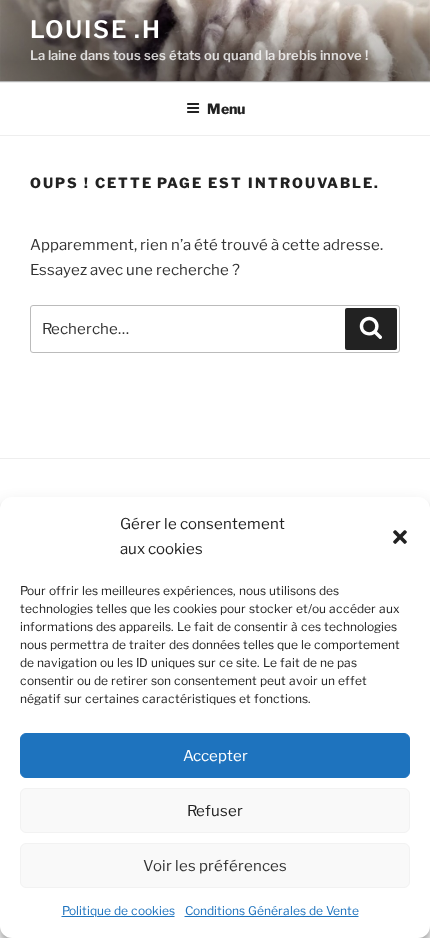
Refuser (215, 811)
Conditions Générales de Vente (272, 910)
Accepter (215, 756)
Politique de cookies (118, 910)
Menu (226, 108)
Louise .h (96, 29)
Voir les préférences (215, 866)
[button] (400, 537)
